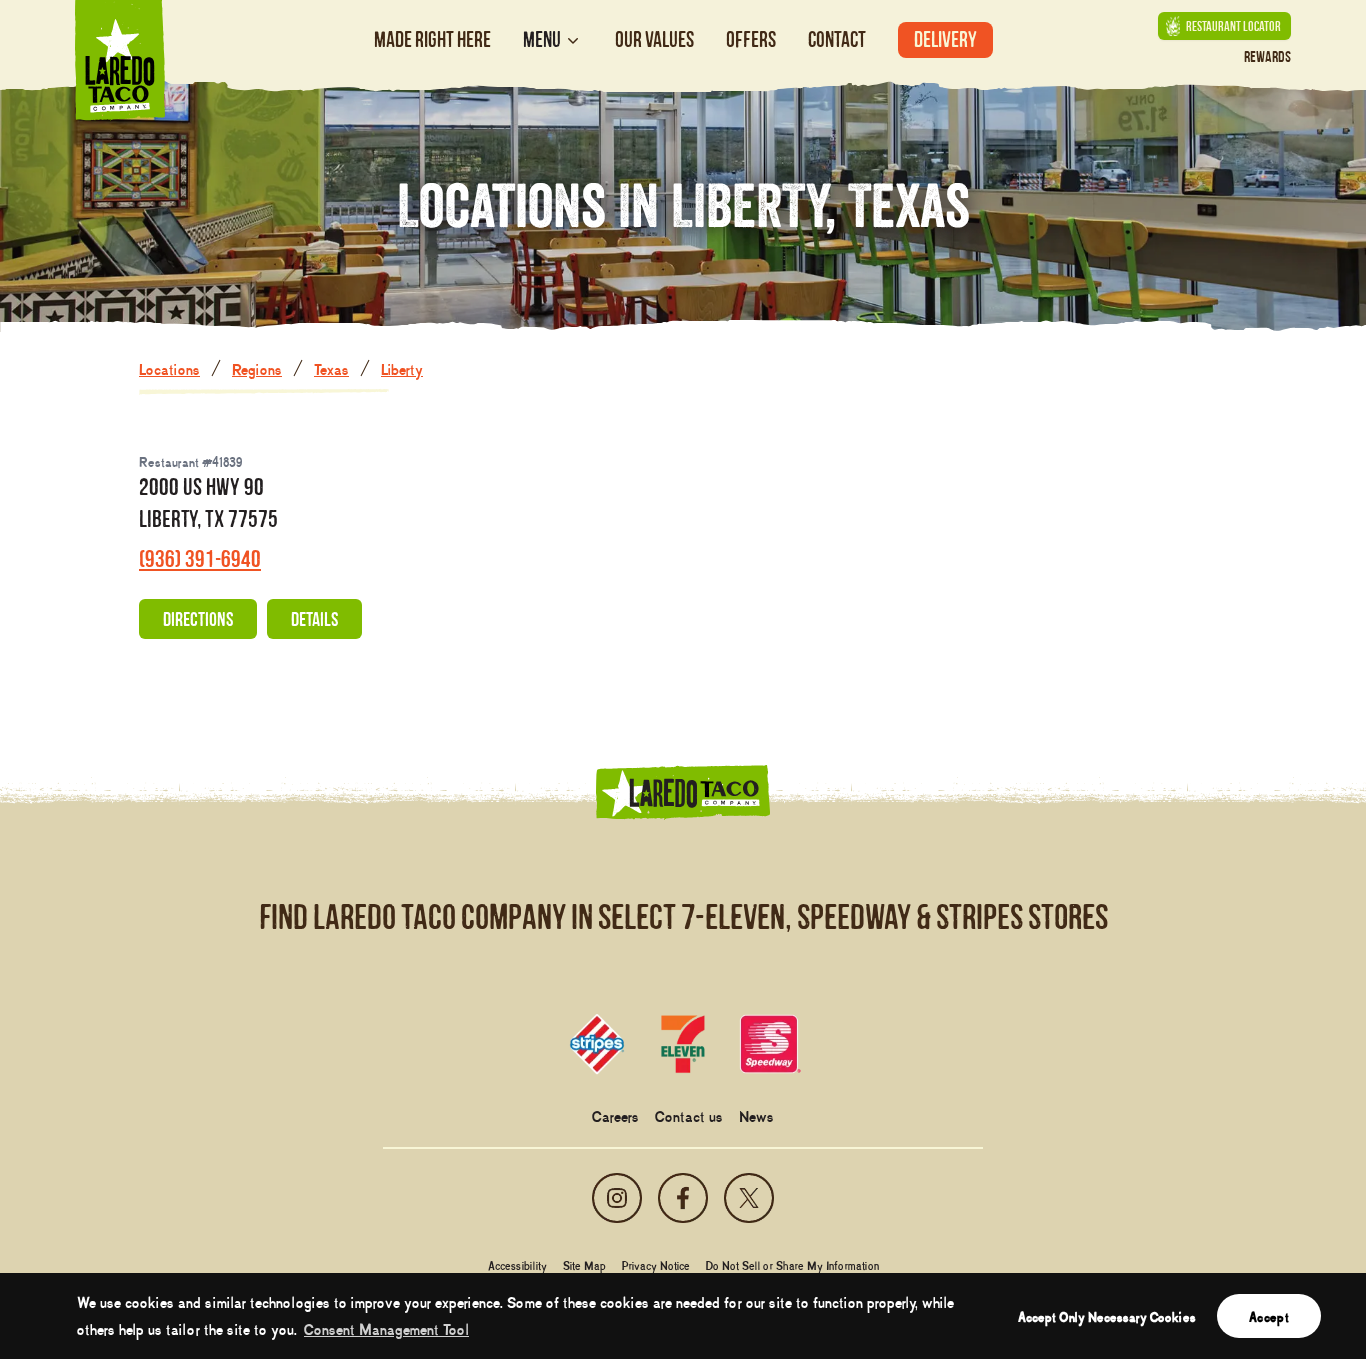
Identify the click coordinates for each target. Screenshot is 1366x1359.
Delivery (945, 39)
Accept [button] (1269, 1316)
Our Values (654, 39)
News (756, 1115)
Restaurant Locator (1233, 26)
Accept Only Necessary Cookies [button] (1107, 1316)
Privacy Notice (656, 1265)
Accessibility (517, 1265)
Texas (331, 368)
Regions (257, 368)
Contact (837, 39)
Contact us (689, 1115)
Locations (169, 368)
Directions (198, 619)
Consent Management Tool (386, 1328)
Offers (751, 39)
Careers (615, 1115)
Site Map (584, 1265)
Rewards (1267, 56)
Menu (542, 40)
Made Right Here (432, 39)
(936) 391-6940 (200, 558)
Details (314, 619)
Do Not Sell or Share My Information (792, 1265)
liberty (402, 368)
